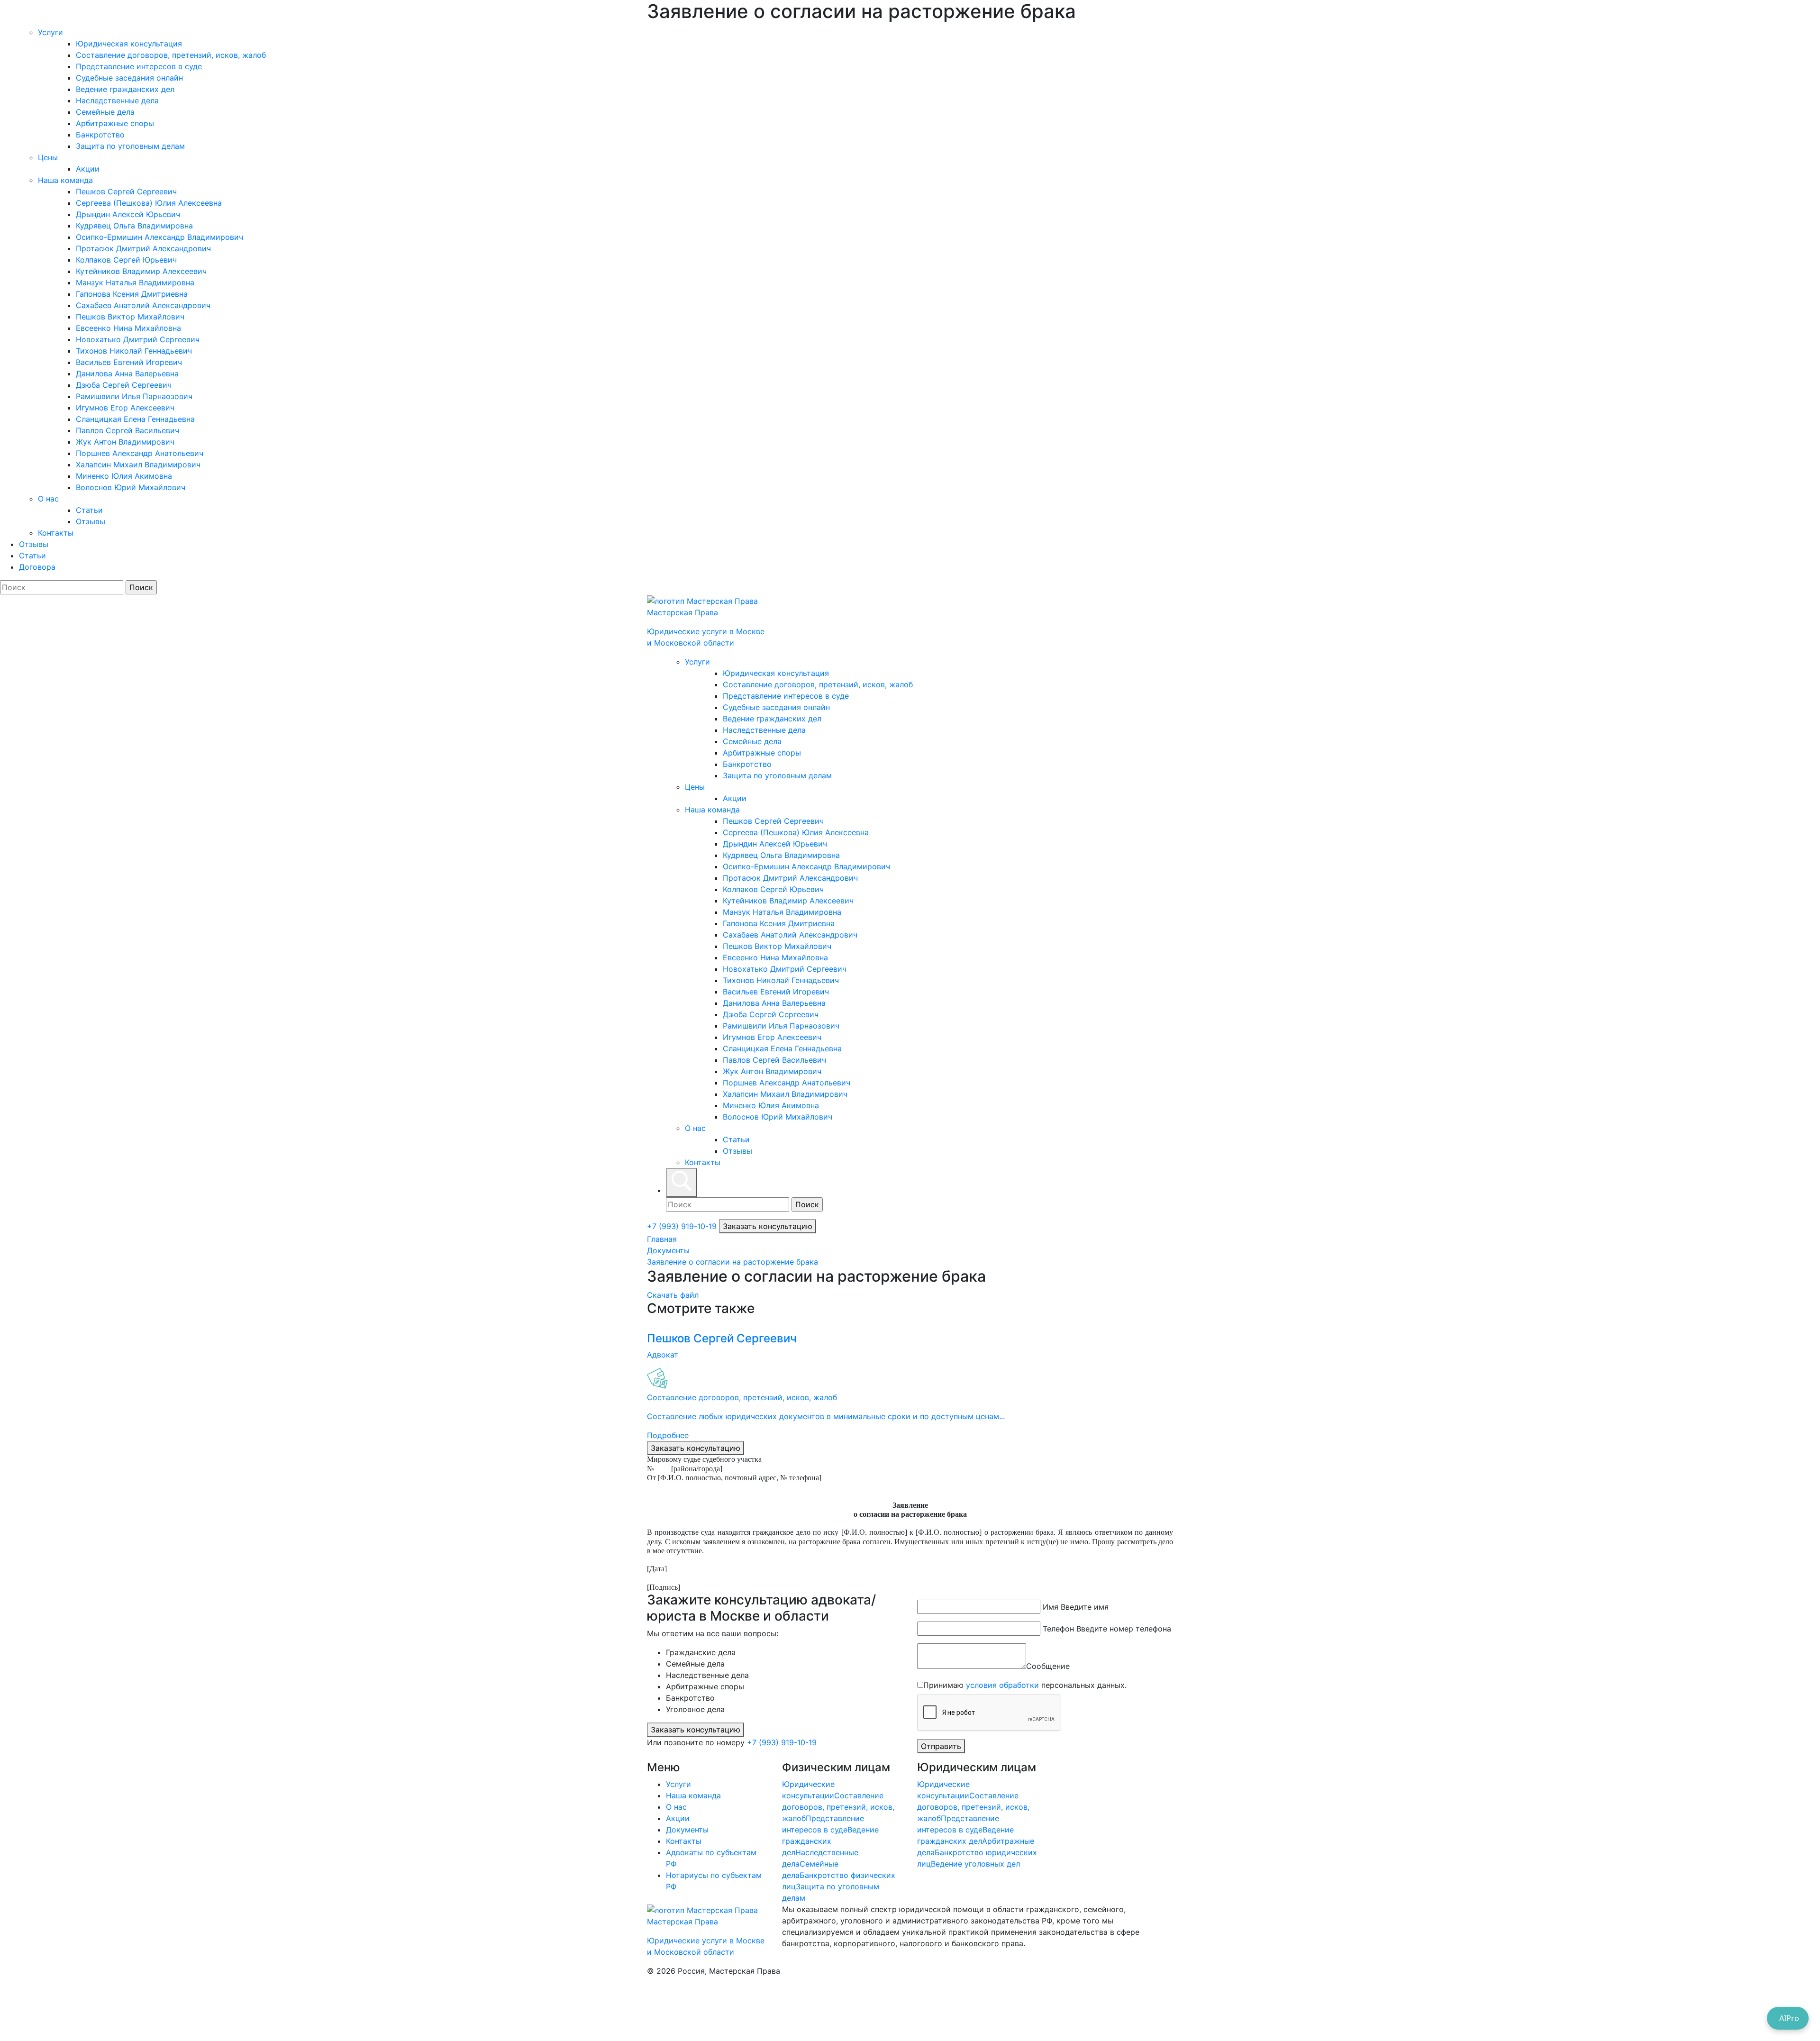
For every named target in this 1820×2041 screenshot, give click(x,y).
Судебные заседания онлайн (129, 78)
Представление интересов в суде (139, 66)
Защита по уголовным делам (130, 146)
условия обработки (1002, 1685)
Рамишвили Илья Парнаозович (134, 396)
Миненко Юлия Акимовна (124, 476)
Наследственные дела (117, 100)
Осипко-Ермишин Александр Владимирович (159, 237)
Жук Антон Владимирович (125, 442)
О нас (48, 499)
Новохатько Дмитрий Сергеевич (138, 339)
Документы (668, 1250)
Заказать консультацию (768, 1226)
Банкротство (100, 135)
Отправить (941, 1746)
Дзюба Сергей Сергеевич (124, 385)
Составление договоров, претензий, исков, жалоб (171, 55)
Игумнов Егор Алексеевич (125, 408)
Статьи (89, 510)
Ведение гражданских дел (125, 89)
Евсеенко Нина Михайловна (128, 328)
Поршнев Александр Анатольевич (140, 453)
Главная (662, 1239)
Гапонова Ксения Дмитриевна (132, 294)
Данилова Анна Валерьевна (127, 374)
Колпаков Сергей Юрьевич (126, 260)
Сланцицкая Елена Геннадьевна (135, 419)
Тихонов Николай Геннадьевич (134, 351)
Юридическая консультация (129, 44)
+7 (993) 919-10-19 (683, 1226)
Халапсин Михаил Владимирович (138, 465)
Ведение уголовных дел (975, 1864)
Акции (88, 169)
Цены (48, 157)
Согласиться (40, 2011)
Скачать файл (673, 1295)
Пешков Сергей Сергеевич (126, 191)
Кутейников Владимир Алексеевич (141, 271)
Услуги (50, 32)
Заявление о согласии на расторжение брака (733, 1262)
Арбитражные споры (115, 123)
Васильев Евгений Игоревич (129, 362)
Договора (37, 567)
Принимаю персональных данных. (1025, 1685)
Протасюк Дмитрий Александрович (143, 248)
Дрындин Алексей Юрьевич (128, 214)
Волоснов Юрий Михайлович (131, 487)
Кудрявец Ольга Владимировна (134, 226)
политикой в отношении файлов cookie (1093, 1988)
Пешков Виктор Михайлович (130, 317)
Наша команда (65, 180)
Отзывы (91, 521)
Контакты (56, 533)
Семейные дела (105, 112)
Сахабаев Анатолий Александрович (143, 305)
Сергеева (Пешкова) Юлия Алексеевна (149, 203)
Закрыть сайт (104, 2011)
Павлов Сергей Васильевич (127, 430)
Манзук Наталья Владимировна (135, 282)
